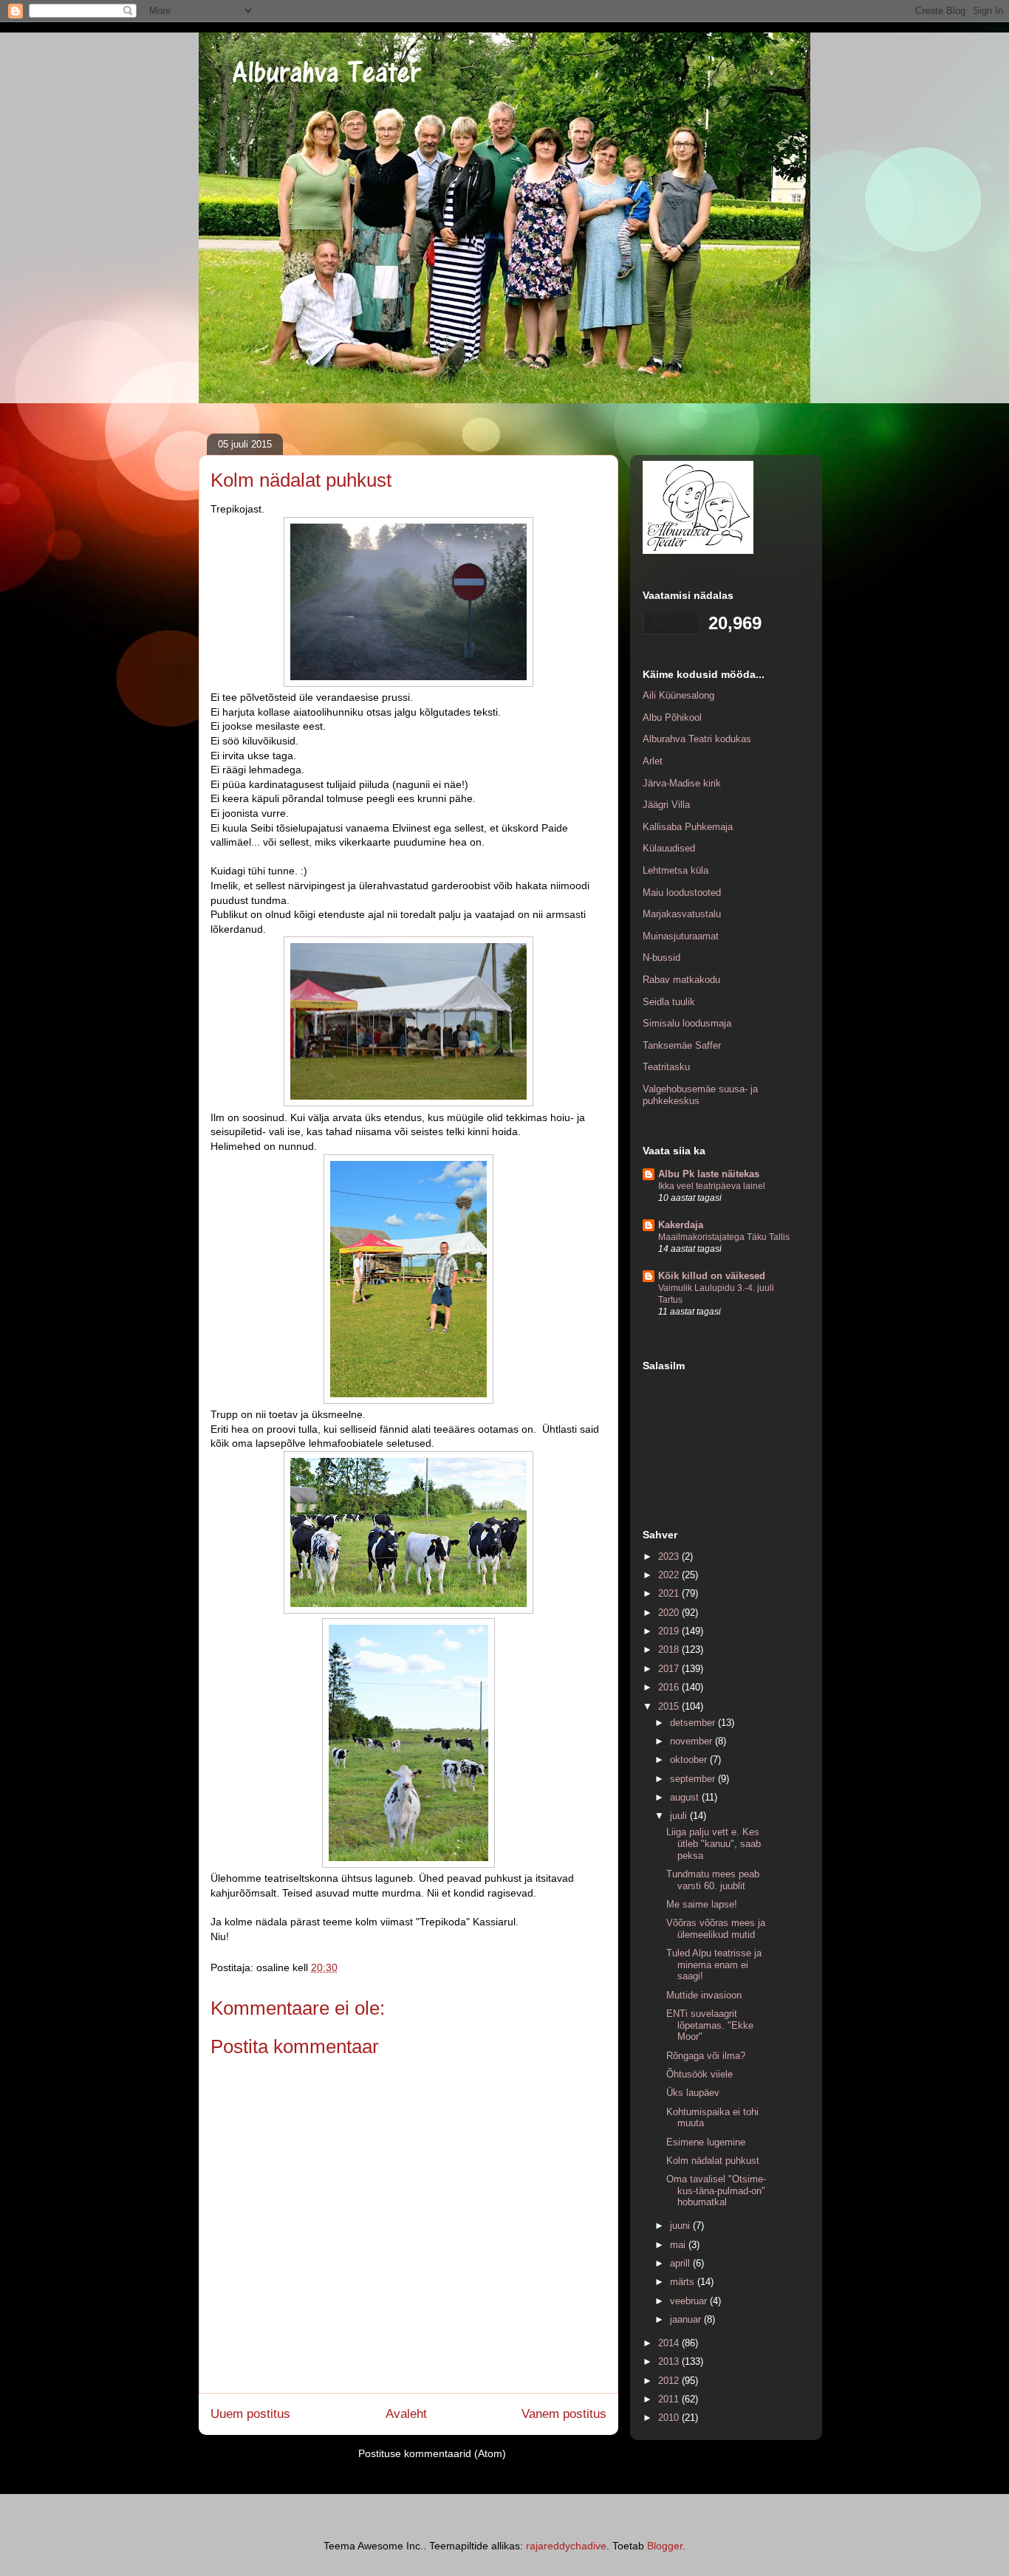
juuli (680, 1816)
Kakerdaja (681, 1225)
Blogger (665, 2546)
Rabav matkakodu (681, 980)
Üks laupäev (693, 2093)
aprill (681, 2263)
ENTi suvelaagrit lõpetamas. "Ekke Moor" (710, 2025)
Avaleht (406, 2414)
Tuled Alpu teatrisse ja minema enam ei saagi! (714, 1964)
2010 (670, 2418)
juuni (681, 2226)
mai (679, 2245)
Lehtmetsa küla (675, 870)
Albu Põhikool (672, 717)
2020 (670, 1613)
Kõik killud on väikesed (712, 1276)
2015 (670, 1706)
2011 (670, 2399)
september (694, 1779)
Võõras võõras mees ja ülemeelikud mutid (716, 1929)
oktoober (690, 1760)
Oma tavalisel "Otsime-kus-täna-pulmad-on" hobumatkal (716, 2190)
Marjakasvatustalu (682, 914)
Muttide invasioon (704, 1995)
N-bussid (661, 958)
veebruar (690, 2301)
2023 (670, 1556)
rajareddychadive (566, 2546)
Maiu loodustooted (682, 893)
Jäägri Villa (666, 805)
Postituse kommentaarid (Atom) (432, 2453)
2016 (670, 1687)
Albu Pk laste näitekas (709, 1174)
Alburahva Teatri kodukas (697, 739)
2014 (670, 2343)
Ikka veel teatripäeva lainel (712, 1186)
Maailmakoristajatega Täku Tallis (724, 1237)
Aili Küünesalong (678, 695)
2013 (670, 2361)
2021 (670, 1593)
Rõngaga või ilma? (706, 2056)
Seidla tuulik (669, 1002)
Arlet (653, 761)
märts (684, 2282)
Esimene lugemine (706, 2142)
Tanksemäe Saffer (682, 1045)
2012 (670, 2381)
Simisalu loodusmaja (687, 1023)
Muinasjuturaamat (681, 936)
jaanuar (687, 2319)
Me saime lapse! (702, 1904)
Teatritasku (666, 1067)
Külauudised (669, 848)
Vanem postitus (564, 2414)
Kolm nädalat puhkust (713, 2161)
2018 (670, 1650)
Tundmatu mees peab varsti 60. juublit (713, 1880)
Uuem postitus (250, 2414)
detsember (694, 1723)
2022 (670, 1575)
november (692, 1741)
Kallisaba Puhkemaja (688, 827)
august (686, 1797)
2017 (670, 1669)
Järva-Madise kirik (682, 783)
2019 (670, 1631)
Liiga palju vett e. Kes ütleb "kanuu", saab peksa (714, 1843)
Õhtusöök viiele (700, 2074)
